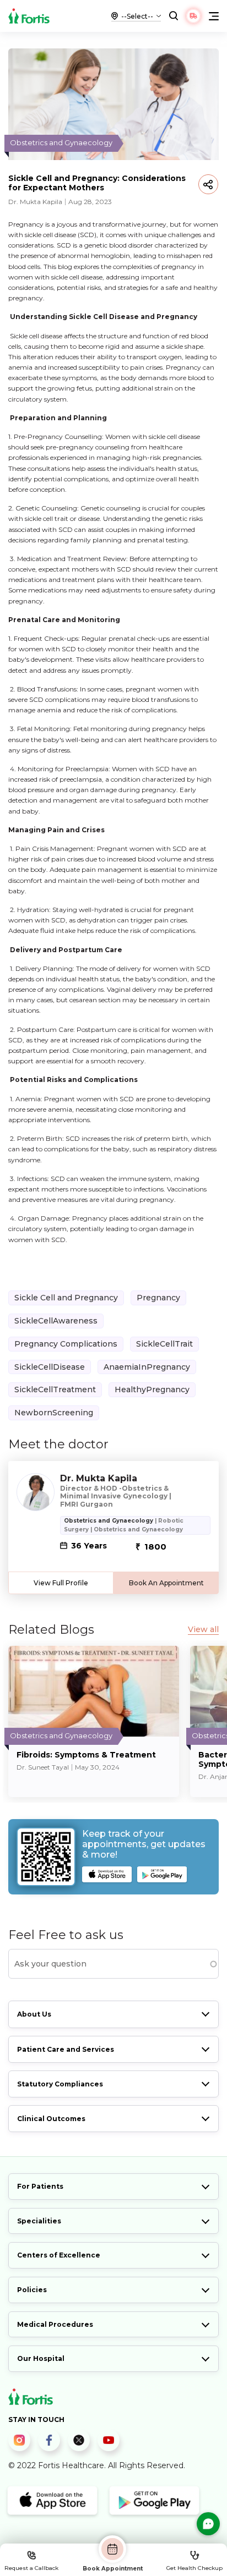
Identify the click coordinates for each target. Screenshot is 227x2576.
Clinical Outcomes (51, 2119)
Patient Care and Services (66, 2049)
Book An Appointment (166, 1583)
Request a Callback (31, 2568)
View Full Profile (61, 1583)
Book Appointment (113, 2568)
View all (203, 1630)
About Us (34, 2014)
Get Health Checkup (194, 2568)
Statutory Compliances (60, 2084)
